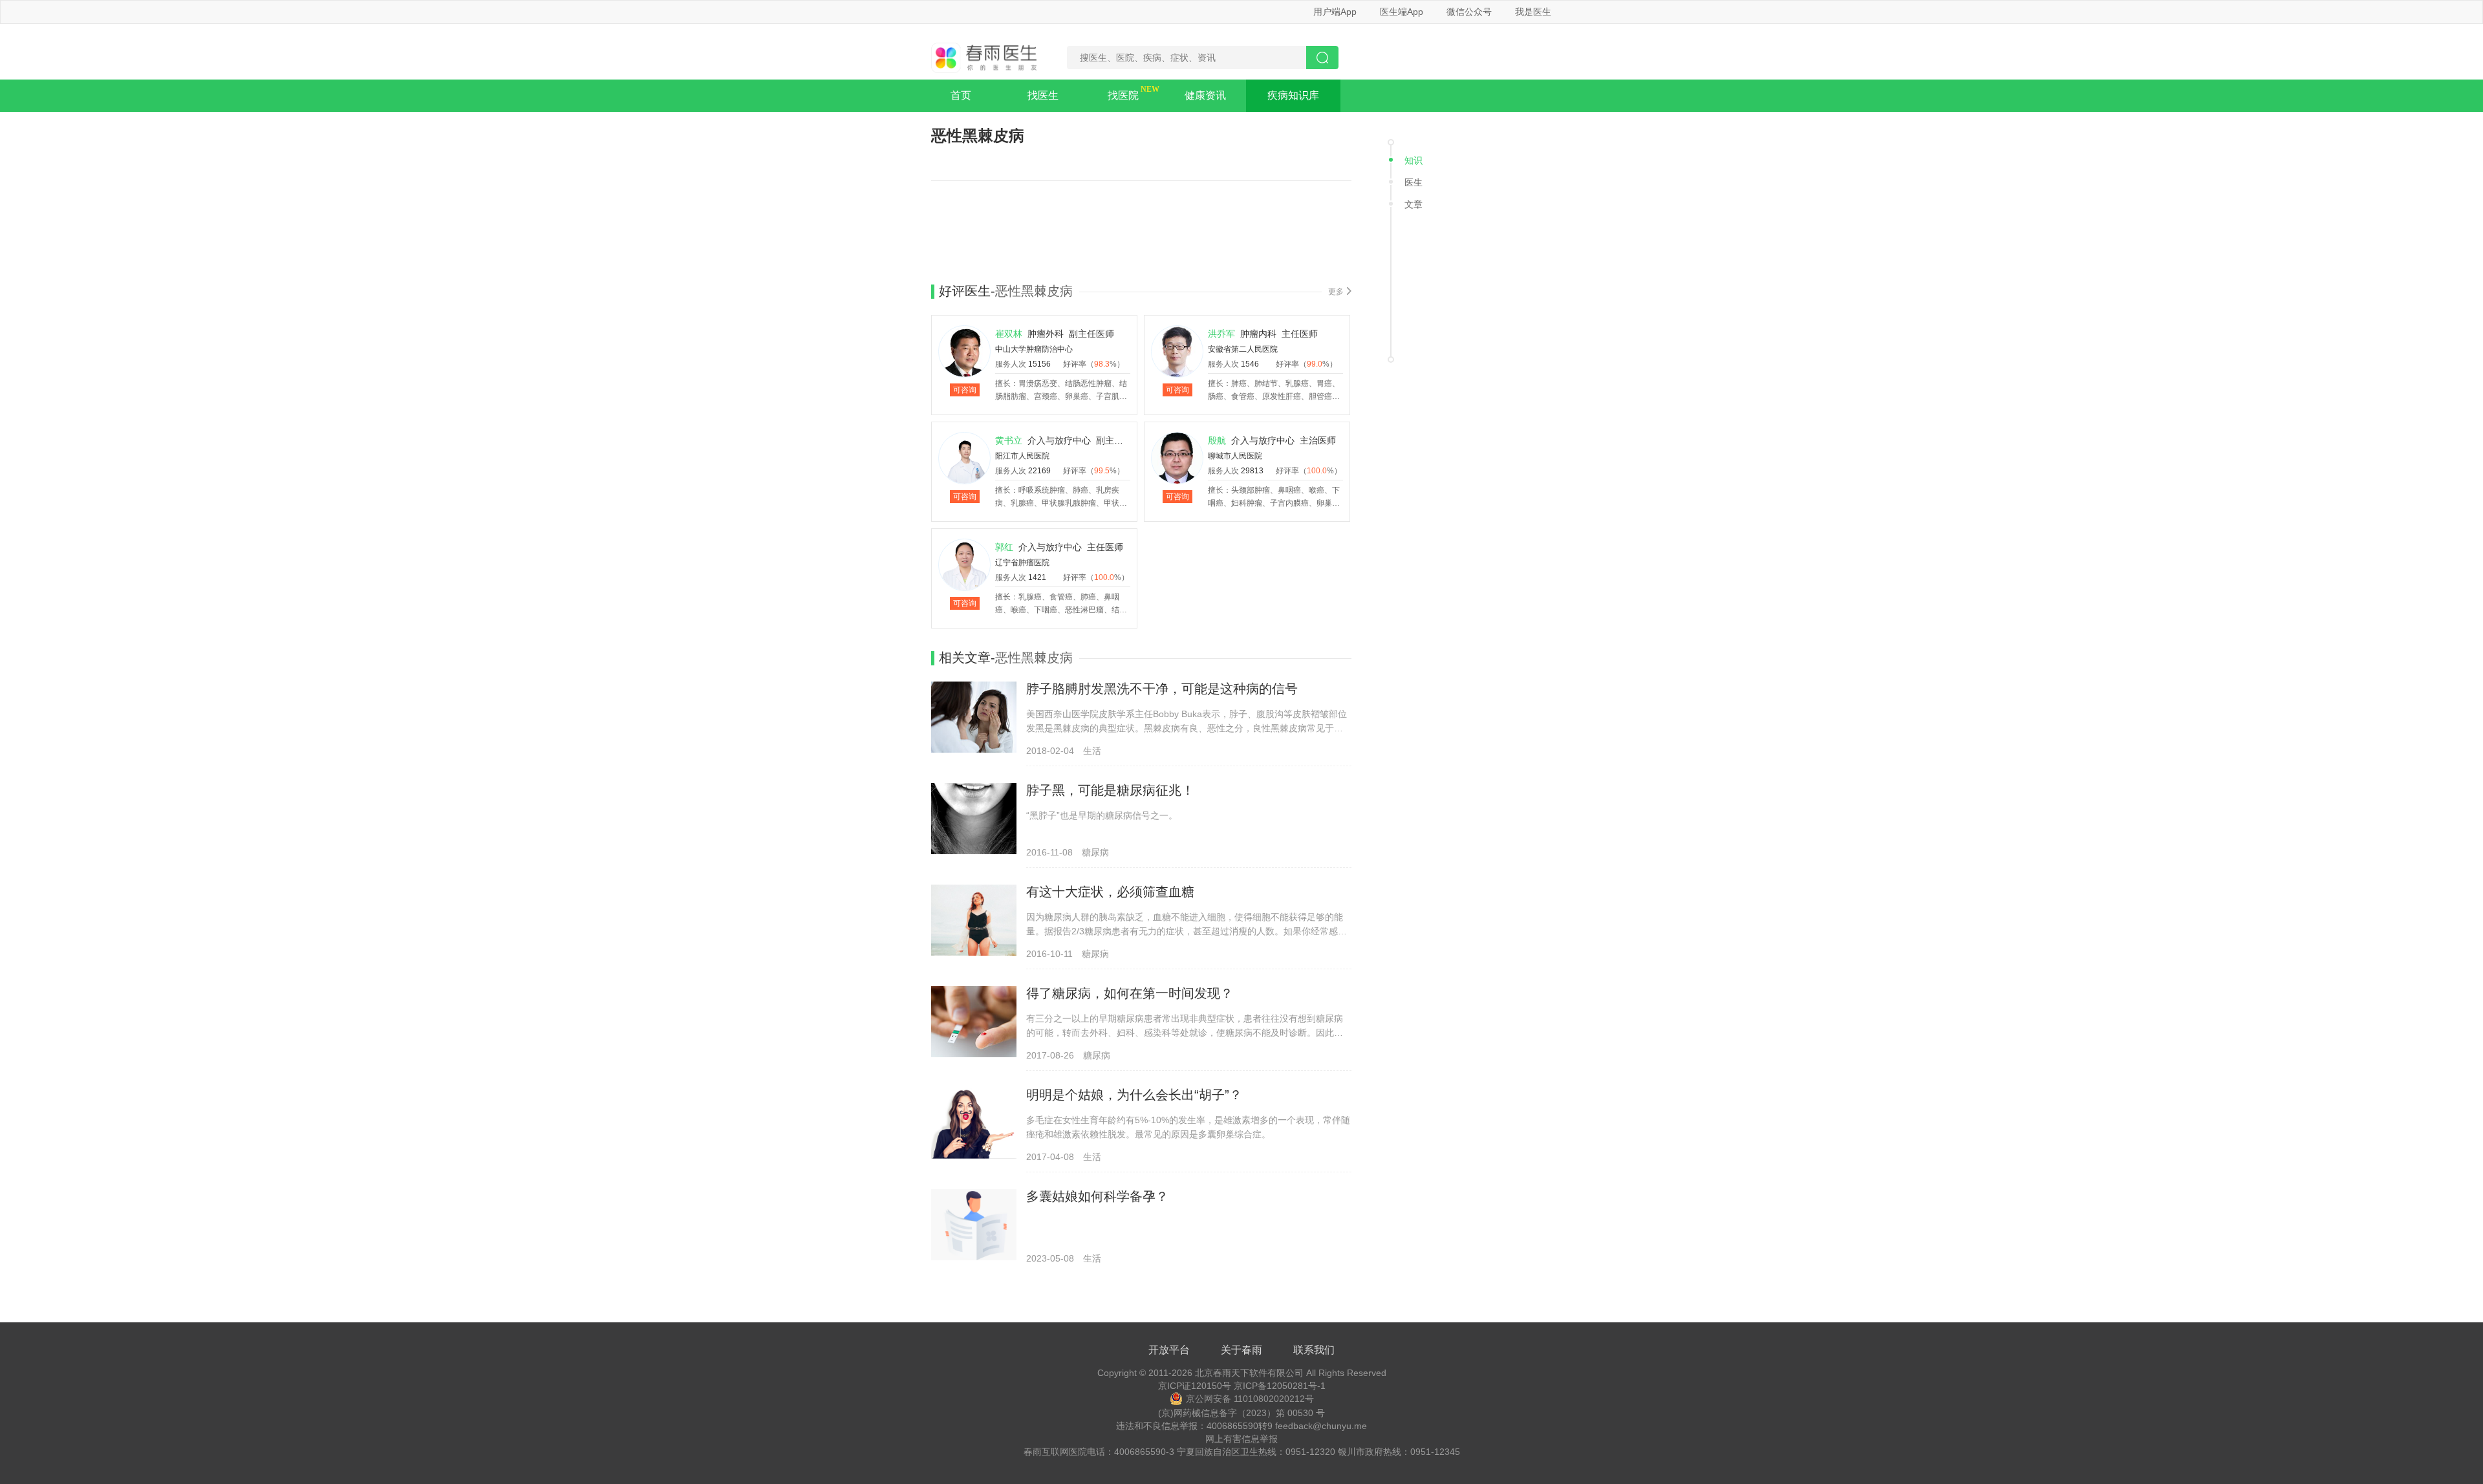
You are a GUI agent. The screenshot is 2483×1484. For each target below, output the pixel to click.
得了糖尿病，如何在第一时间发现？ (1130, 993)
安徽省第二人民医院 (1243, 349)
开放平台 (1169, 1350)
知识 (1413, 160)
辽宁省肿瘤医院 (1022, 563)
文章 (1413, 204)
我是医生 (1533, 12)
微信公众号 (1469, 12)
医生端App (1402, 12)
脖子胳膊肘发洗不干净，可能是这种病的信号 (1162, 689)
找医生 (1043, 95)
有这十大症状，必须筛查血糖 (1110, 892)
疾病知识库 (1293, 95)
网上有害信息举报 (1241, 1439)
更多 (1336, 292)
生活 (1092, 751)
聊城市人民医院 (1235, 456)
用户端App (1335, 12)
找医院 (1123, 95)
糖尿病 (1095, 852)
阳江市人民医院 (1022, 456)
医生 (1413, 182)
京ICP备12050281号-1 (1280, 1386)
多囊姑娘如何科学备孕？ (1097, 1196)
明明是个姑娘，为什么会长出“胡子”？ (1134, 1095)
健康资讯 (1205, 95)
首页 (961, 95)
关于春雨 (1241, 1350)
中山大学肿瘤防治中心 (1034, 349)
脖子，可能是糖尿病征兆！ (1110, 790)
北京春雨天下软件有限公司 (1249, 1373)
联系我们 (1314, 1350)
